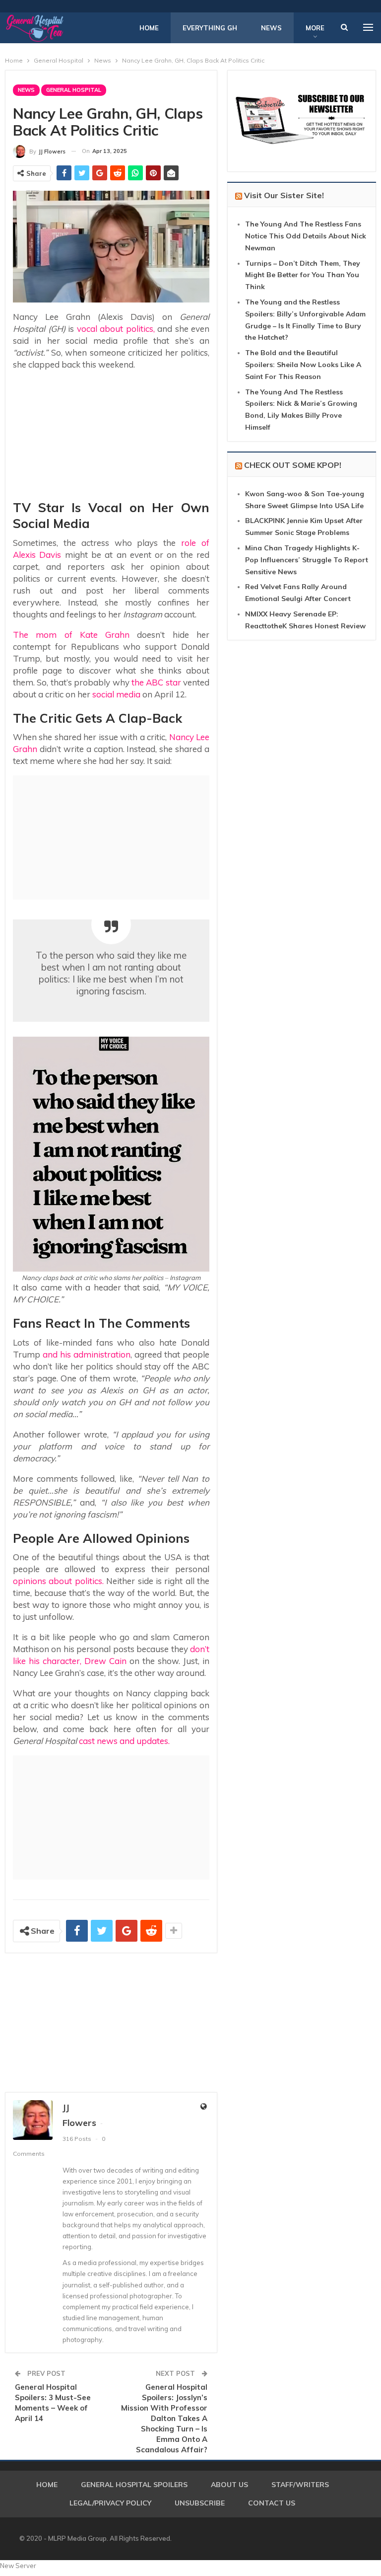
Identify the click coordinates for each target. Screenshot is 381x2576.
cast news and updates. (124, 1741)
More (315, 28)
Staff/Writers (300, 2485)
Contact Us (272, 2503)
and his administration (87, 1354)
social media (116, 694)
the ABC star (156, 682)
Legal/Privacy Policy (110, 2503)
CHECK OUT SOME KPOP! (293, 465)
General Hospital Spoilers (134, 2485)
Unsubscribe (200, 2503)
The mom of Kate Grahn (71, 635)
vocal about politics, (114, 329)
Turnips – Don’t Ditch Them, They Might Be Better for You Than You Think (303, 275)
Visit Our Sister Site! (284, 195)
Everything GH (210, 28)
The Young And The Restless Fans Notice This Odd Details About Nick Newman (306, 236)
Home (149, 28)
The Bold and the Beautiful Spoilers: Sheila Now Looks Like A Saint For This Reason (303, 365)
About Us (229, 2485)
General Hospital (74, 90)
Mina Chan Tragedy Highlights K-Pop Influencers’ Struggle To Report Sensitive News (307, 560)
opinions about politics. (58, 1581)
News (271, 28)
